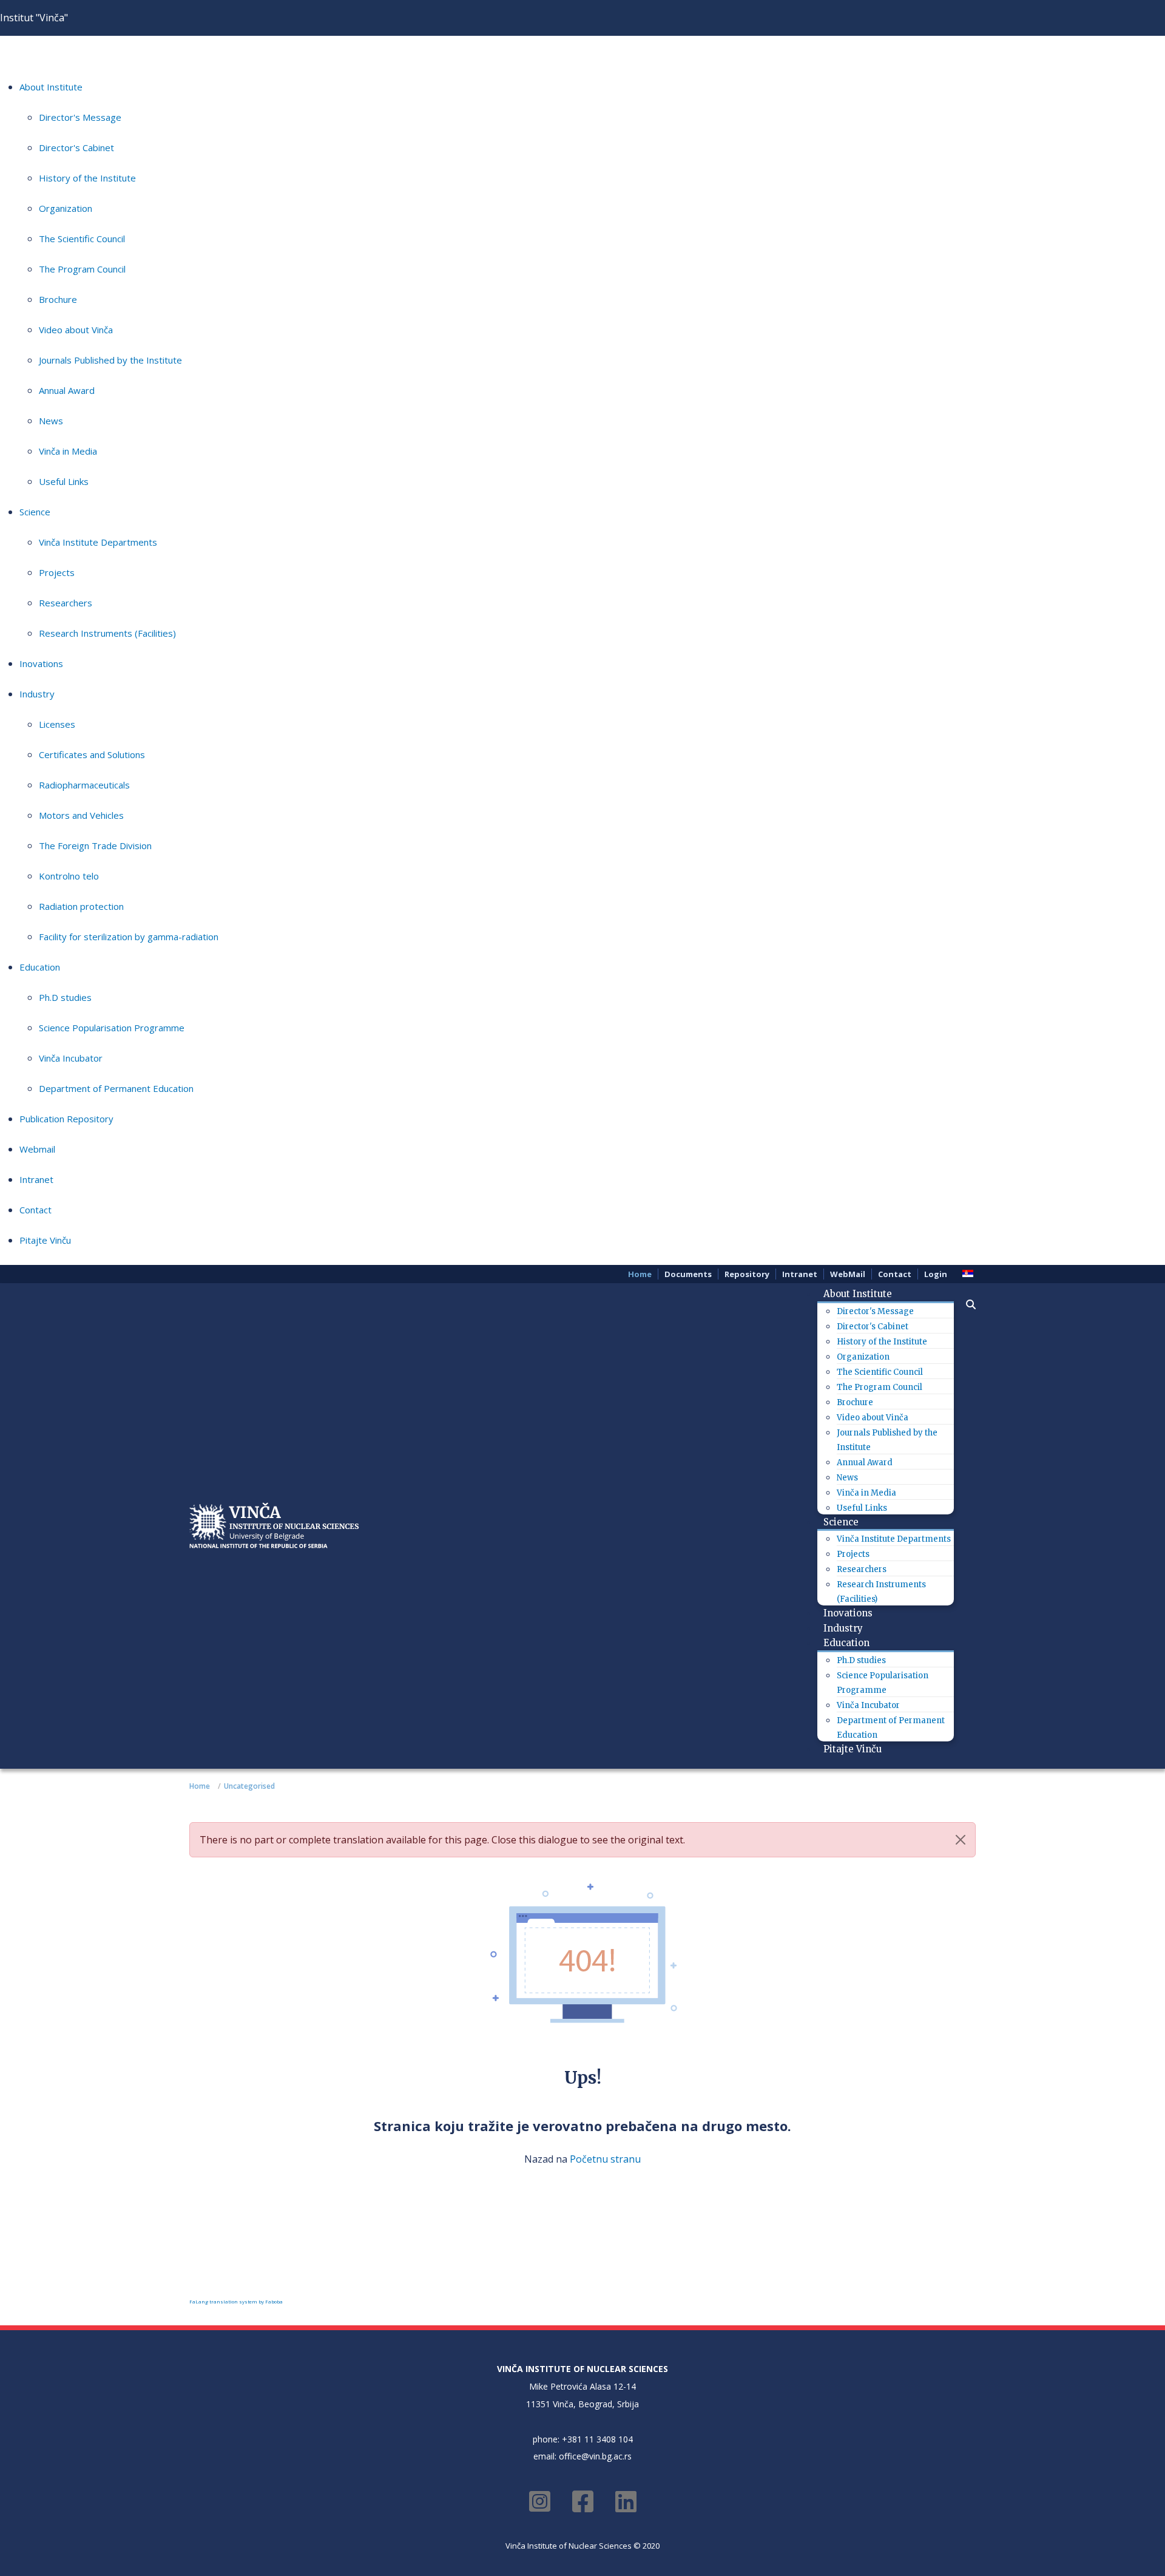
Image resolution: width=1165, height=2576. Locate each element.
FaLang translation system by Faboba (236, 2301)
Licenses (57, 724)
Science (35, 512)
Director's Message (80, 117)
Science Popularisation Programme (112, 1028)
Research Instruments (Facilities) (107, 633)
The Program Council (82, 269)
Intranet (36, 1179)
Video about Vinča (76, 330)
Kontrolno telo (69, 876)
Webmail (37, 1149)
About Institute (51, 87)
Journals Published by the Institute (110, 360)
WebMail (848, 1274)
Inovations (41, 663)
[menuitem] (862, 1294)
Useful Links (64, 481)
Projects (57, 572)
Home (640, 1274)
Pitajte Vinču (45, 1240)
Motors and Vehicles (81, 815)
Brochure (58, 299)
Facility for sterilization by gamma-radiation (129, 937)
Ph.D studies (65, 997)
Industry (37, 694)
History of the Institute (87, 178)
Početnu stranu (605, 2159)
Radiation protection (81, 906)
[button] (965, 1304)
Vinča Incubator (71, 1058)
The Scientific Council (82, 239)
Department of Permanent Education (116, 1088)
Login (936, 1274)
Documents (688, 1274)
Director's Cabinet (76, 147)
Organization (66, 208)
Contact (35, 1210)
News (51, 421)
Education (40, 967)
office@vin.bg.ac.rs (595, 2456)
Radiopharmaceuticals (84, 785)
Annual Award (67, 390)
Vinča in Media (68, 451)
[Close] (961, 1840)
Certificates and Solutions (92, 754)
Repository (747, 1274)
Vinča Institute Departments (98, 542)
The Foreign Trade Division (95, 846)
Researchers (66, 603)
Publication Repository (66, 1119)
